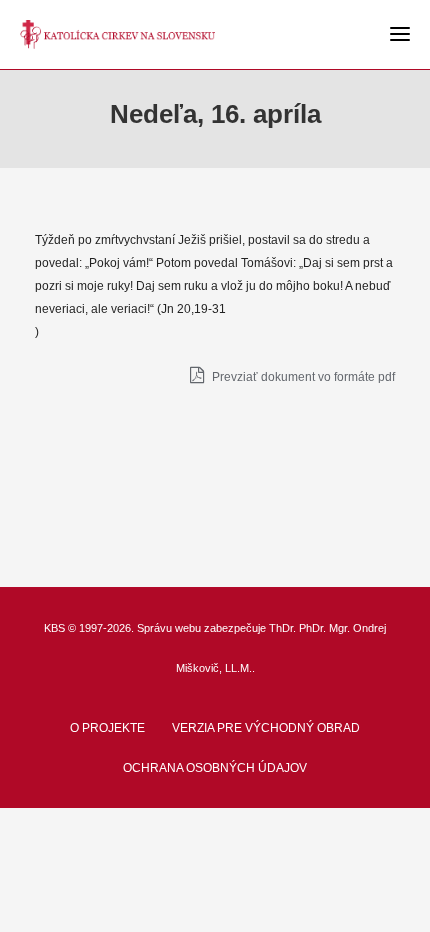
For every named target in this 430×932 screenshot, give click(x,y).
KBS (54, 628)
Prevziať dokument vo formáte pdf (302, 377)
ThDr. (282, 628)
